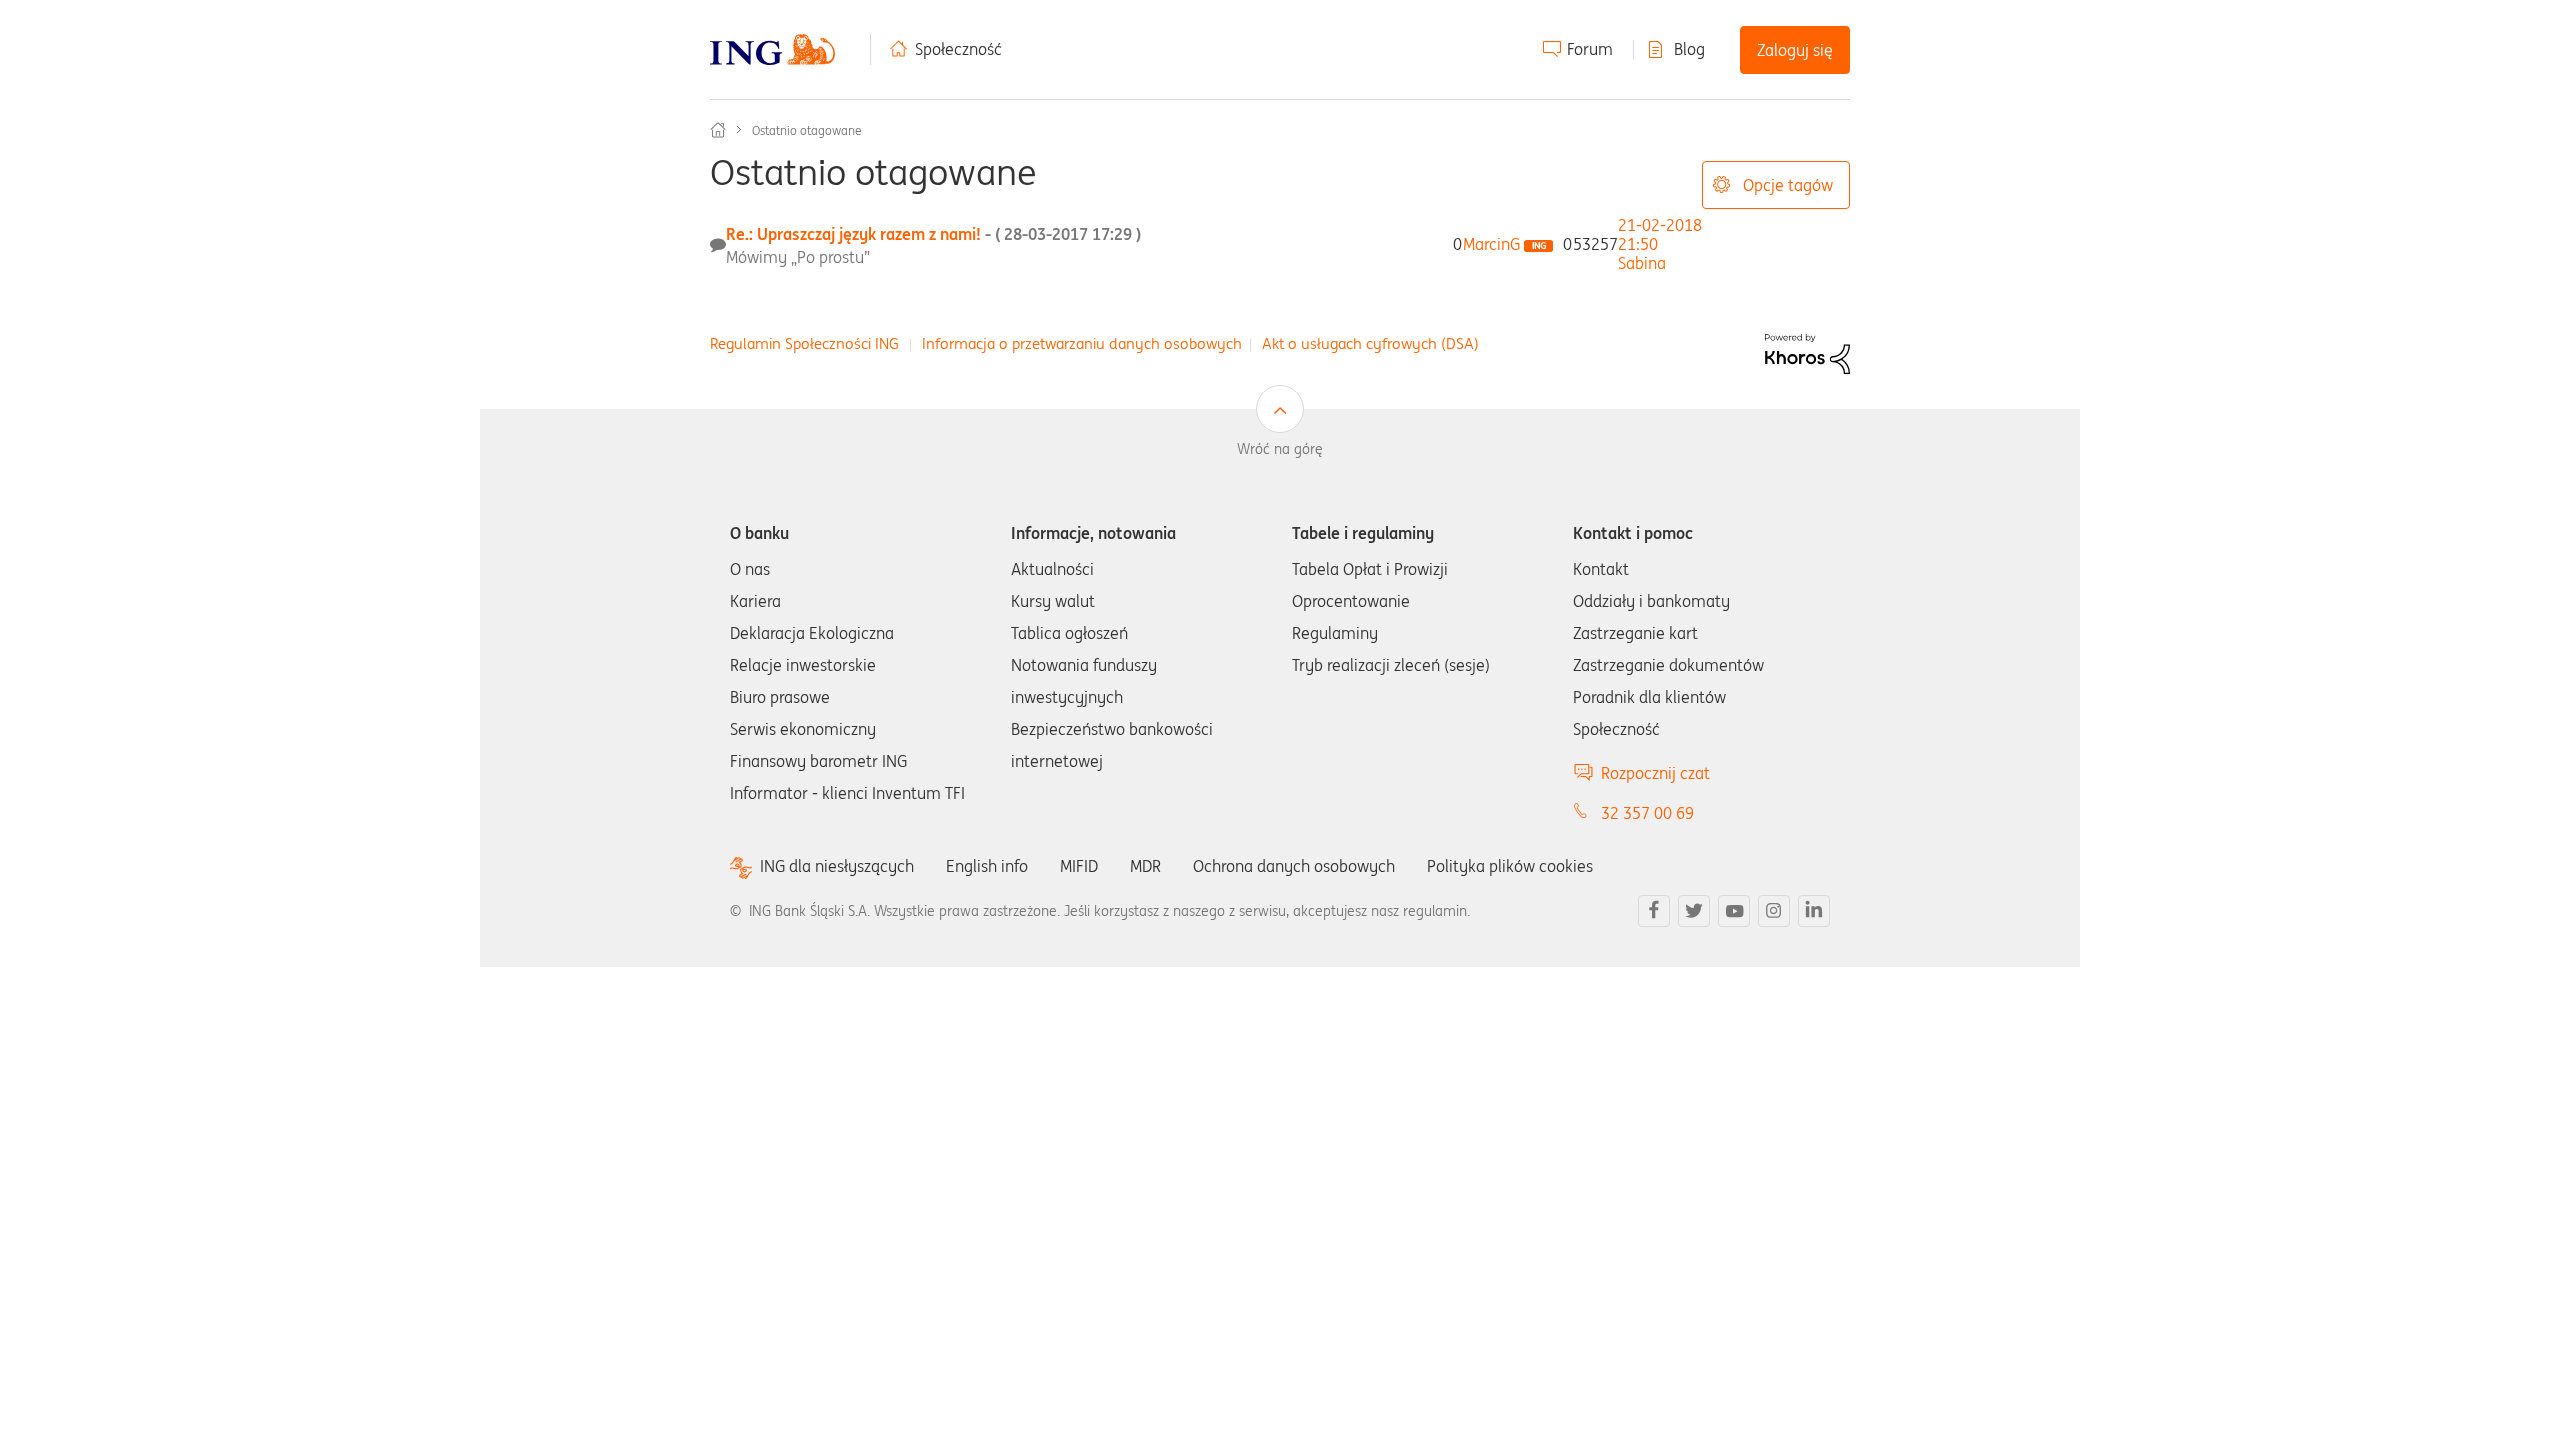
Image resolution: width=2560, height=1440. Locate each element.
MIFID (1079, 866)
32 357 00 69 (1647, 813)
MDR (1145, 866)
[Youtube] (1734, 911)
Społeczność (958, 49)
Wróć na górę (1280, 449)
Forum (1590, 49)
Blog (1689, 49)
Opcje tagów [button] (1788, 185)
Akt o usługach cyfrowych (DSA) (1370, 343)
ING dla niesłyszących (837, 866)
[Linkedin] (1814, 911)
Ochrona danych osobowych (1294, 866)
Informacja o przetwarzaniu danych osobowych (1082, 343)
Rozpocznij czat (1655, 773)
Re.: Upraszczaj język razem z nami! (933, 234)
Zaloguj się (1795, 50)
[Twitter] (1694, 911)
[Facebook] (1654, 911)
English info (987, 866)
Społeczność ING (718, 130)
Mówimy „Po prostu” (798, 257)
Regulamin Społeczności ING (804, 343)
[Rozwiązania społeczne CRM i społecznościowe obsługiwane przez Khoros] (1807, 352)
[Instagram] (1774, 911)
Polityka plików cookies (1510, 866)
